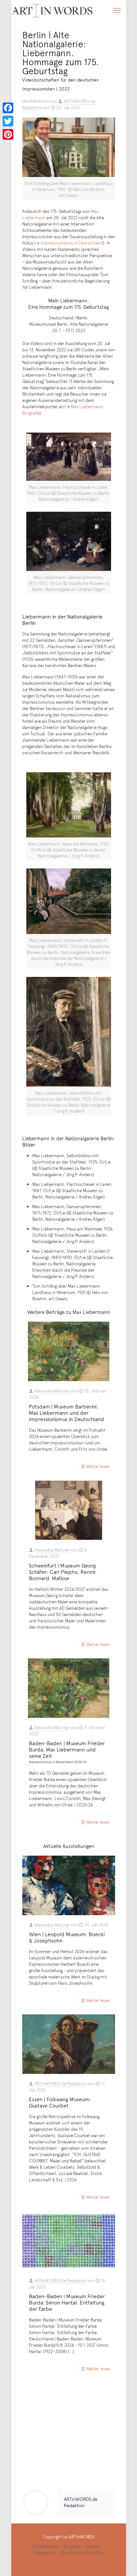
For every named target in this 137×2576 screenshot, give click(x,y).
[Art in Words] (52, 10)
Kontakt (93, 2546)
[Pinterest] (8, 134)
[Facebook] (8, 108)
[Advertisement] (69, 2434)
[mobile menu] (117, 10)
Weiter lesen (98, 1466)
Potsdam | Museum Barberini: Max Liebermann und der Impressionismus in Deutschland (67, 1412)
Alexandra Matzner (52, 1391)
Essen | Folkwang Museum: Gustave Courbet (60, 2102)
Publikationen (46, 2546)
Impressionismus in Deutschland (72, 243)
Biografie (72, 2546)
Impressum (45, 2553)
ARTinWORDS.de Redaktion (61, 2084)
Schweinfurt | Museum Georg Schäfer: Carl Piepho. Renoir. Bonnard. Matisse (63, 1571)
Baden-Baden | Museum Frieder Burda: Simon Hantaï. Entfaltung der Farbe (67, 2302)
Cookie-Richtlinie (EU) (81, 2553)
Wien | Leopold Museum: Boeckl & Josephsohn (67, 1937)
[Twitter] (8, 121)
